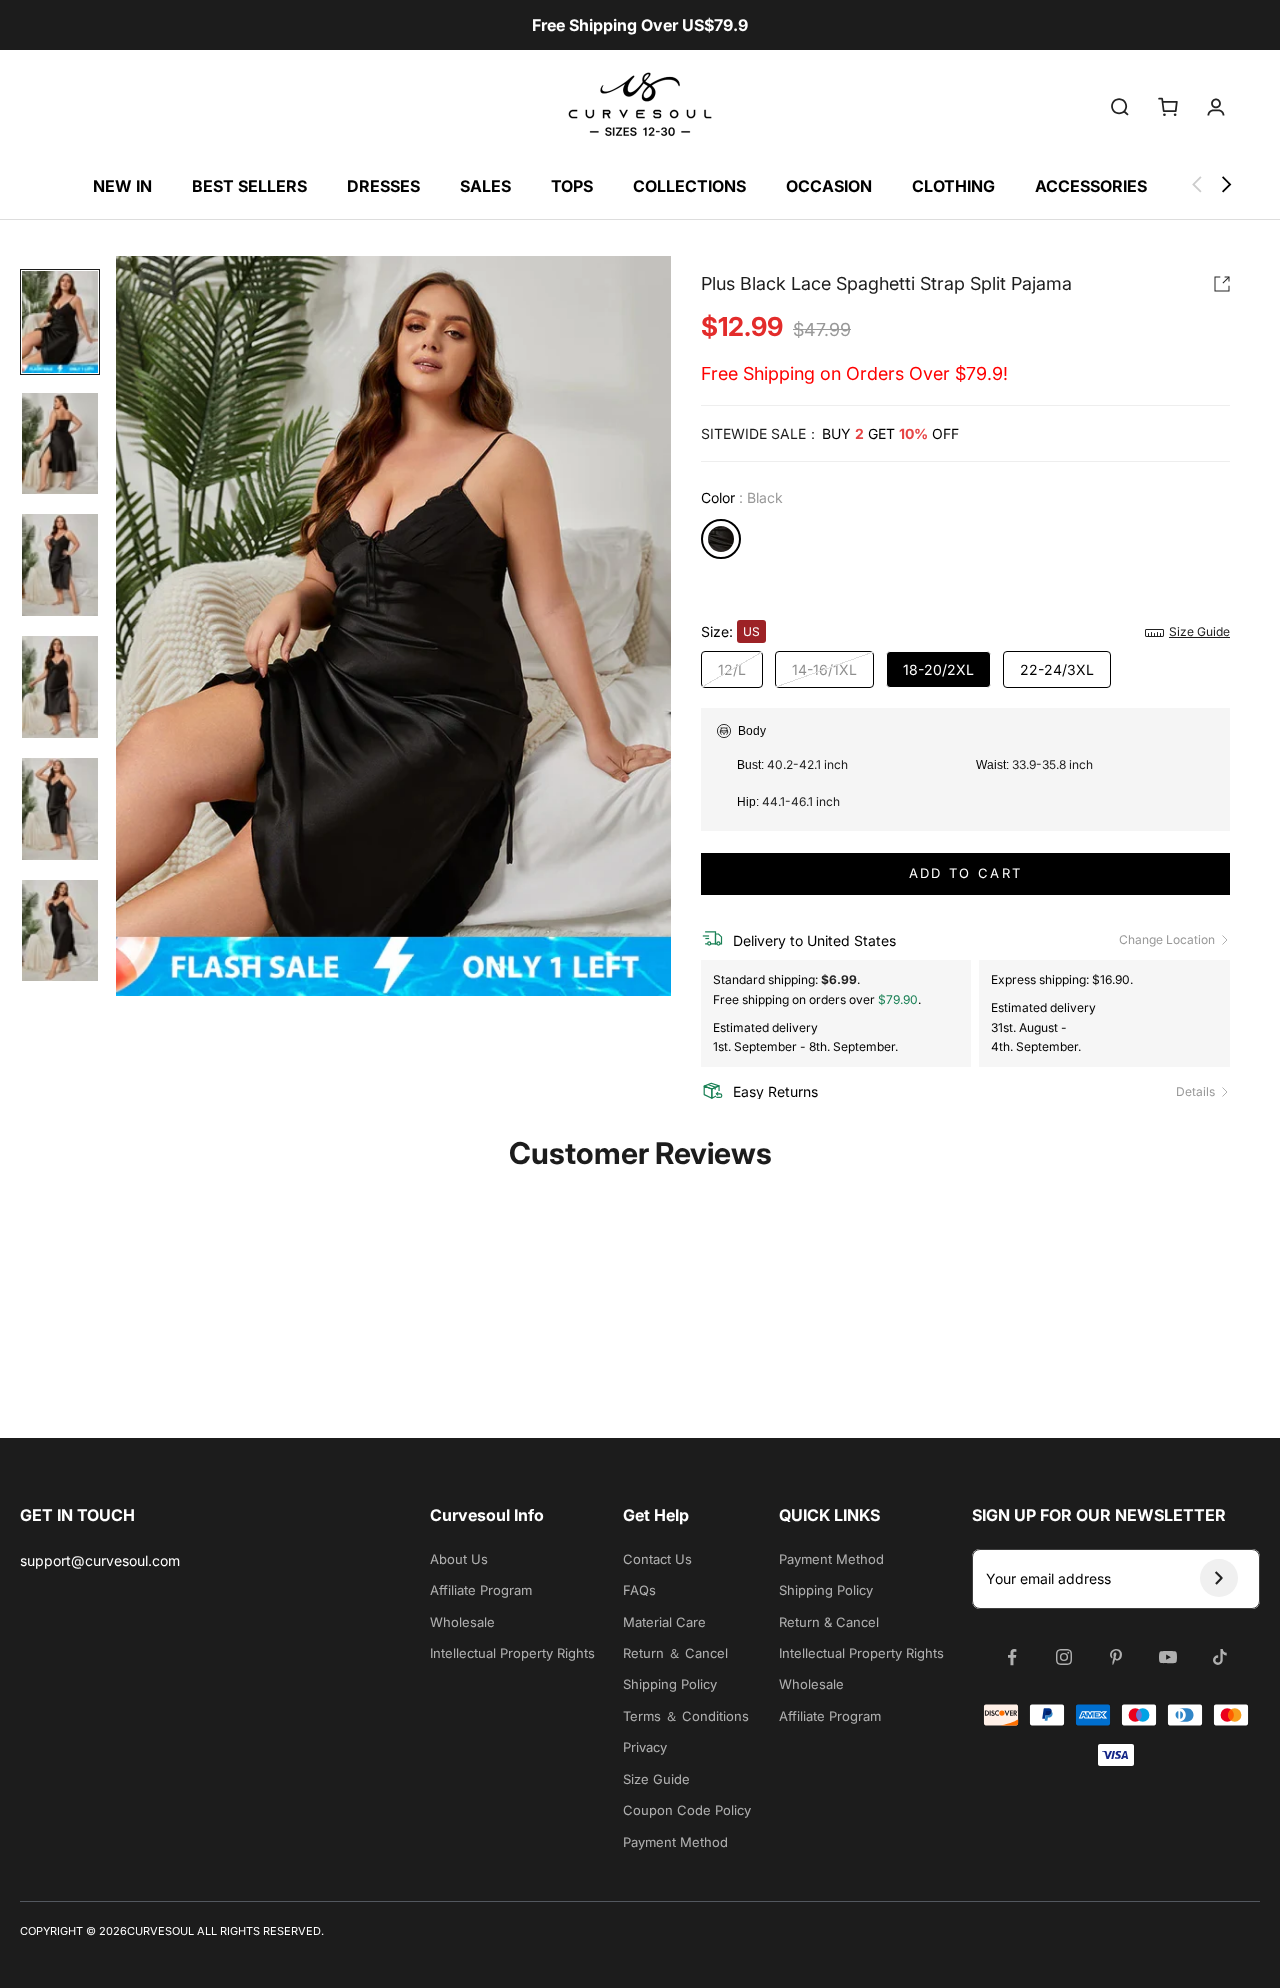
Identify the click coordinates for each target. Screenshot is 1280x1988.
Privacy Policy (621, 1235)
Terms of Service (544, 1235)
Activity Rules (704, 1235)
